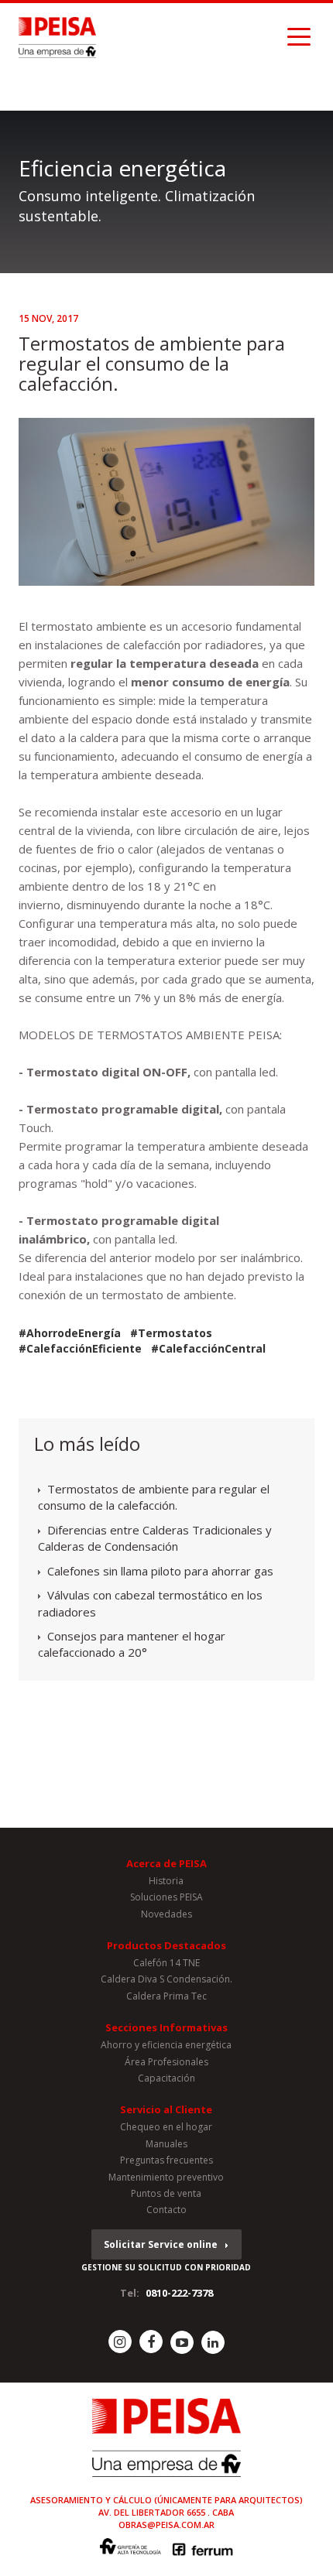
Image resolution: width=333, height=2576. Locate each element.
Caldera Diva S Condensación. (166, 1979)
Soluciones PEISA (166, 1897)
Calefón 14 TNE (166, 1963)
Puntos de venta (166, 2193)
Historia (166, 1881)
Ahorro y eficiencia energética (166, 2045)
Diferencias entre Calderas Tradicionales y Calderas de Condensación (155, 1538)
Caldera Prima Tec (166, 1996)
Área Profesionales (166, 2062)
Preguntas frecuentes (166, 2160)
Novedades (166, 1914)
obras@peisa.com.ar (166, 2525)
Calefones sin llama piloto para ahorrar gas (160, 1571)
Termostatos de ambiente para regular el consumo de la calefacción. (154, 1497)
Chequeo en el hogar (166, 2127)
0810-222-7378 (179, 2293)
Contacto (166, 2210)
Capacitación (166, 2078)
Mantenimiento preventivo (166, 2177)
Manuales (166, 2144)
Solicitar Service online (161, 2244)
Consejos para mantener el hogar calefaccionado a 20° (132, 1644)
